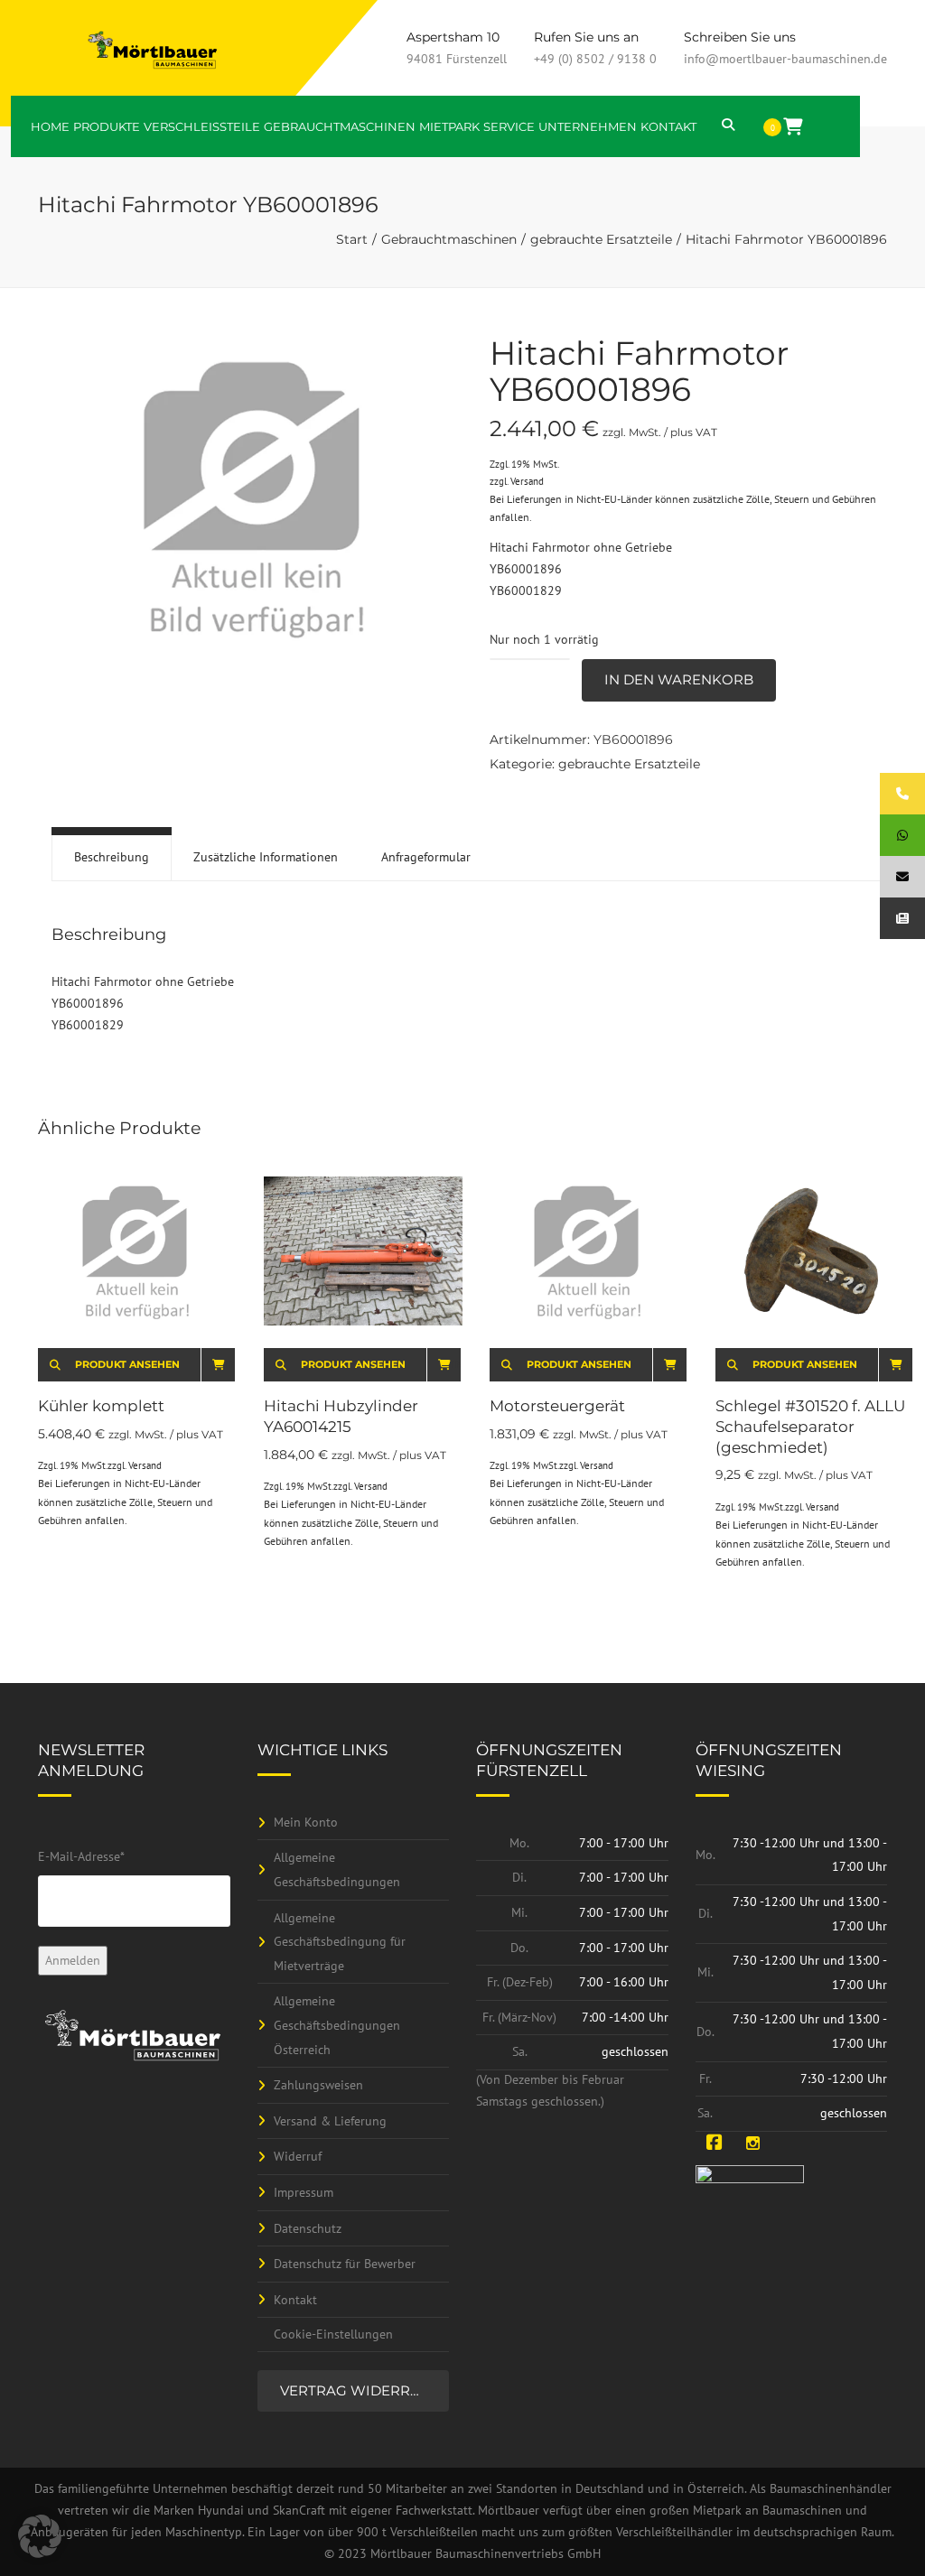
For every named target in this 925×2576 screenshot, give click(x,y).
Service (509, 126)
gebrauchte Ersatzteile (601, 239)
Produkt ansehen (127, 1364)
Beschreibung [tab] (112, 857)
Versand (527, 481)
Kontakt (668, 126)
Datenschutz (308, 2228)
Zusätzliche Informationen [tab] (266, 857)
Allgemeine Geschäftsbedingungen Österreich (337, 2025)
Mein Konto (306, 1822)
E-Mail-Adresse (81, 1856)
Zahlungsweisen (318, 2085)
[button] (40, 2536)
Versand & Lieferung (330, 2121)
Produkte (107, 126)
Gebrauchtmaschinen (340, 126)
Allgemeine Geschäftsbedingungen (337, 1869)
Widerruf (298, 2156)
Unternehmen (588, 126)
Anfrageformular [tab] (426, 857)
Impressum (304, 2192)
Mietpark (449, 126)
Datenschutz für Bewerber (345, 2264)
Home (50, 126)
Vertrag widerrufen (365, 2390)
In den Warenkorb (679, 679)
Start (352, 239)
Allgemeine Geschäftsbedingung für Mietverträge (340, 1942)
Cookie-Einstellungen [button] (333, 2334)
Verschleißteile (202, 126)
